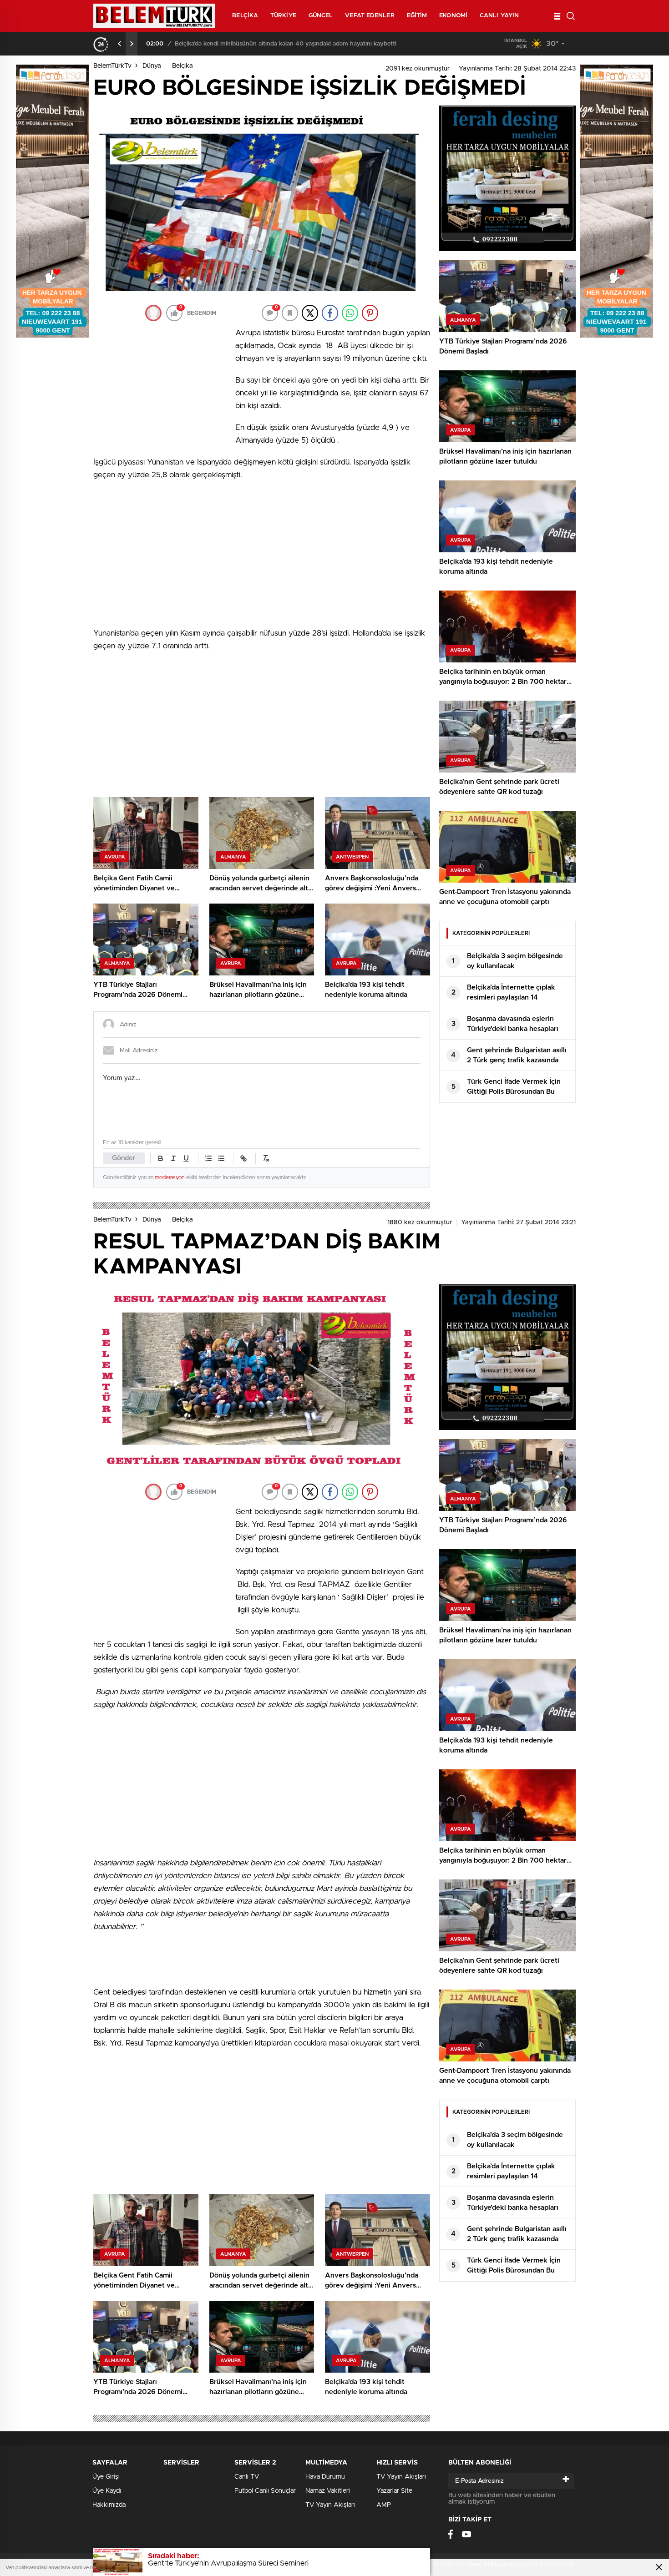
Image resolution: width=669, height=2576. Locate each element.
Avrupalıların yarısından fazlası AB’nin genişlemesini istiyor (251, 44)
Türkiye (283, 16)
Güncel (321, 16)
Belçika (245, 16)
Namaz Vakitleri (328, 2491)
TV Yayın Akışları (330, 2505)
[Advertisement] (162, 387)
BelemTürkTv (112, 66)
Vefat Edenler (370, 16)
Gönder (124, 1158)
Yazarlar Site (394, 2491)
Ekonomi (453, 16)
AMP (384, 2505)
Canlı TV (247, 2477)
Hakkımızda (109, 2505)
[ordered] (208, 1158)
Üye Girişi (106, 2477)
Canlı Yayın (499, 16)
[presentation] (120, 44)
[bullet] (221, 1158)
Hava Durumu (325, 2477)
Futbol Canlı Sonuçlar (265, 2491)
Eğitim (417, 16)
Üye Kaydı (107, 2491)
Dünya (152, 66)
